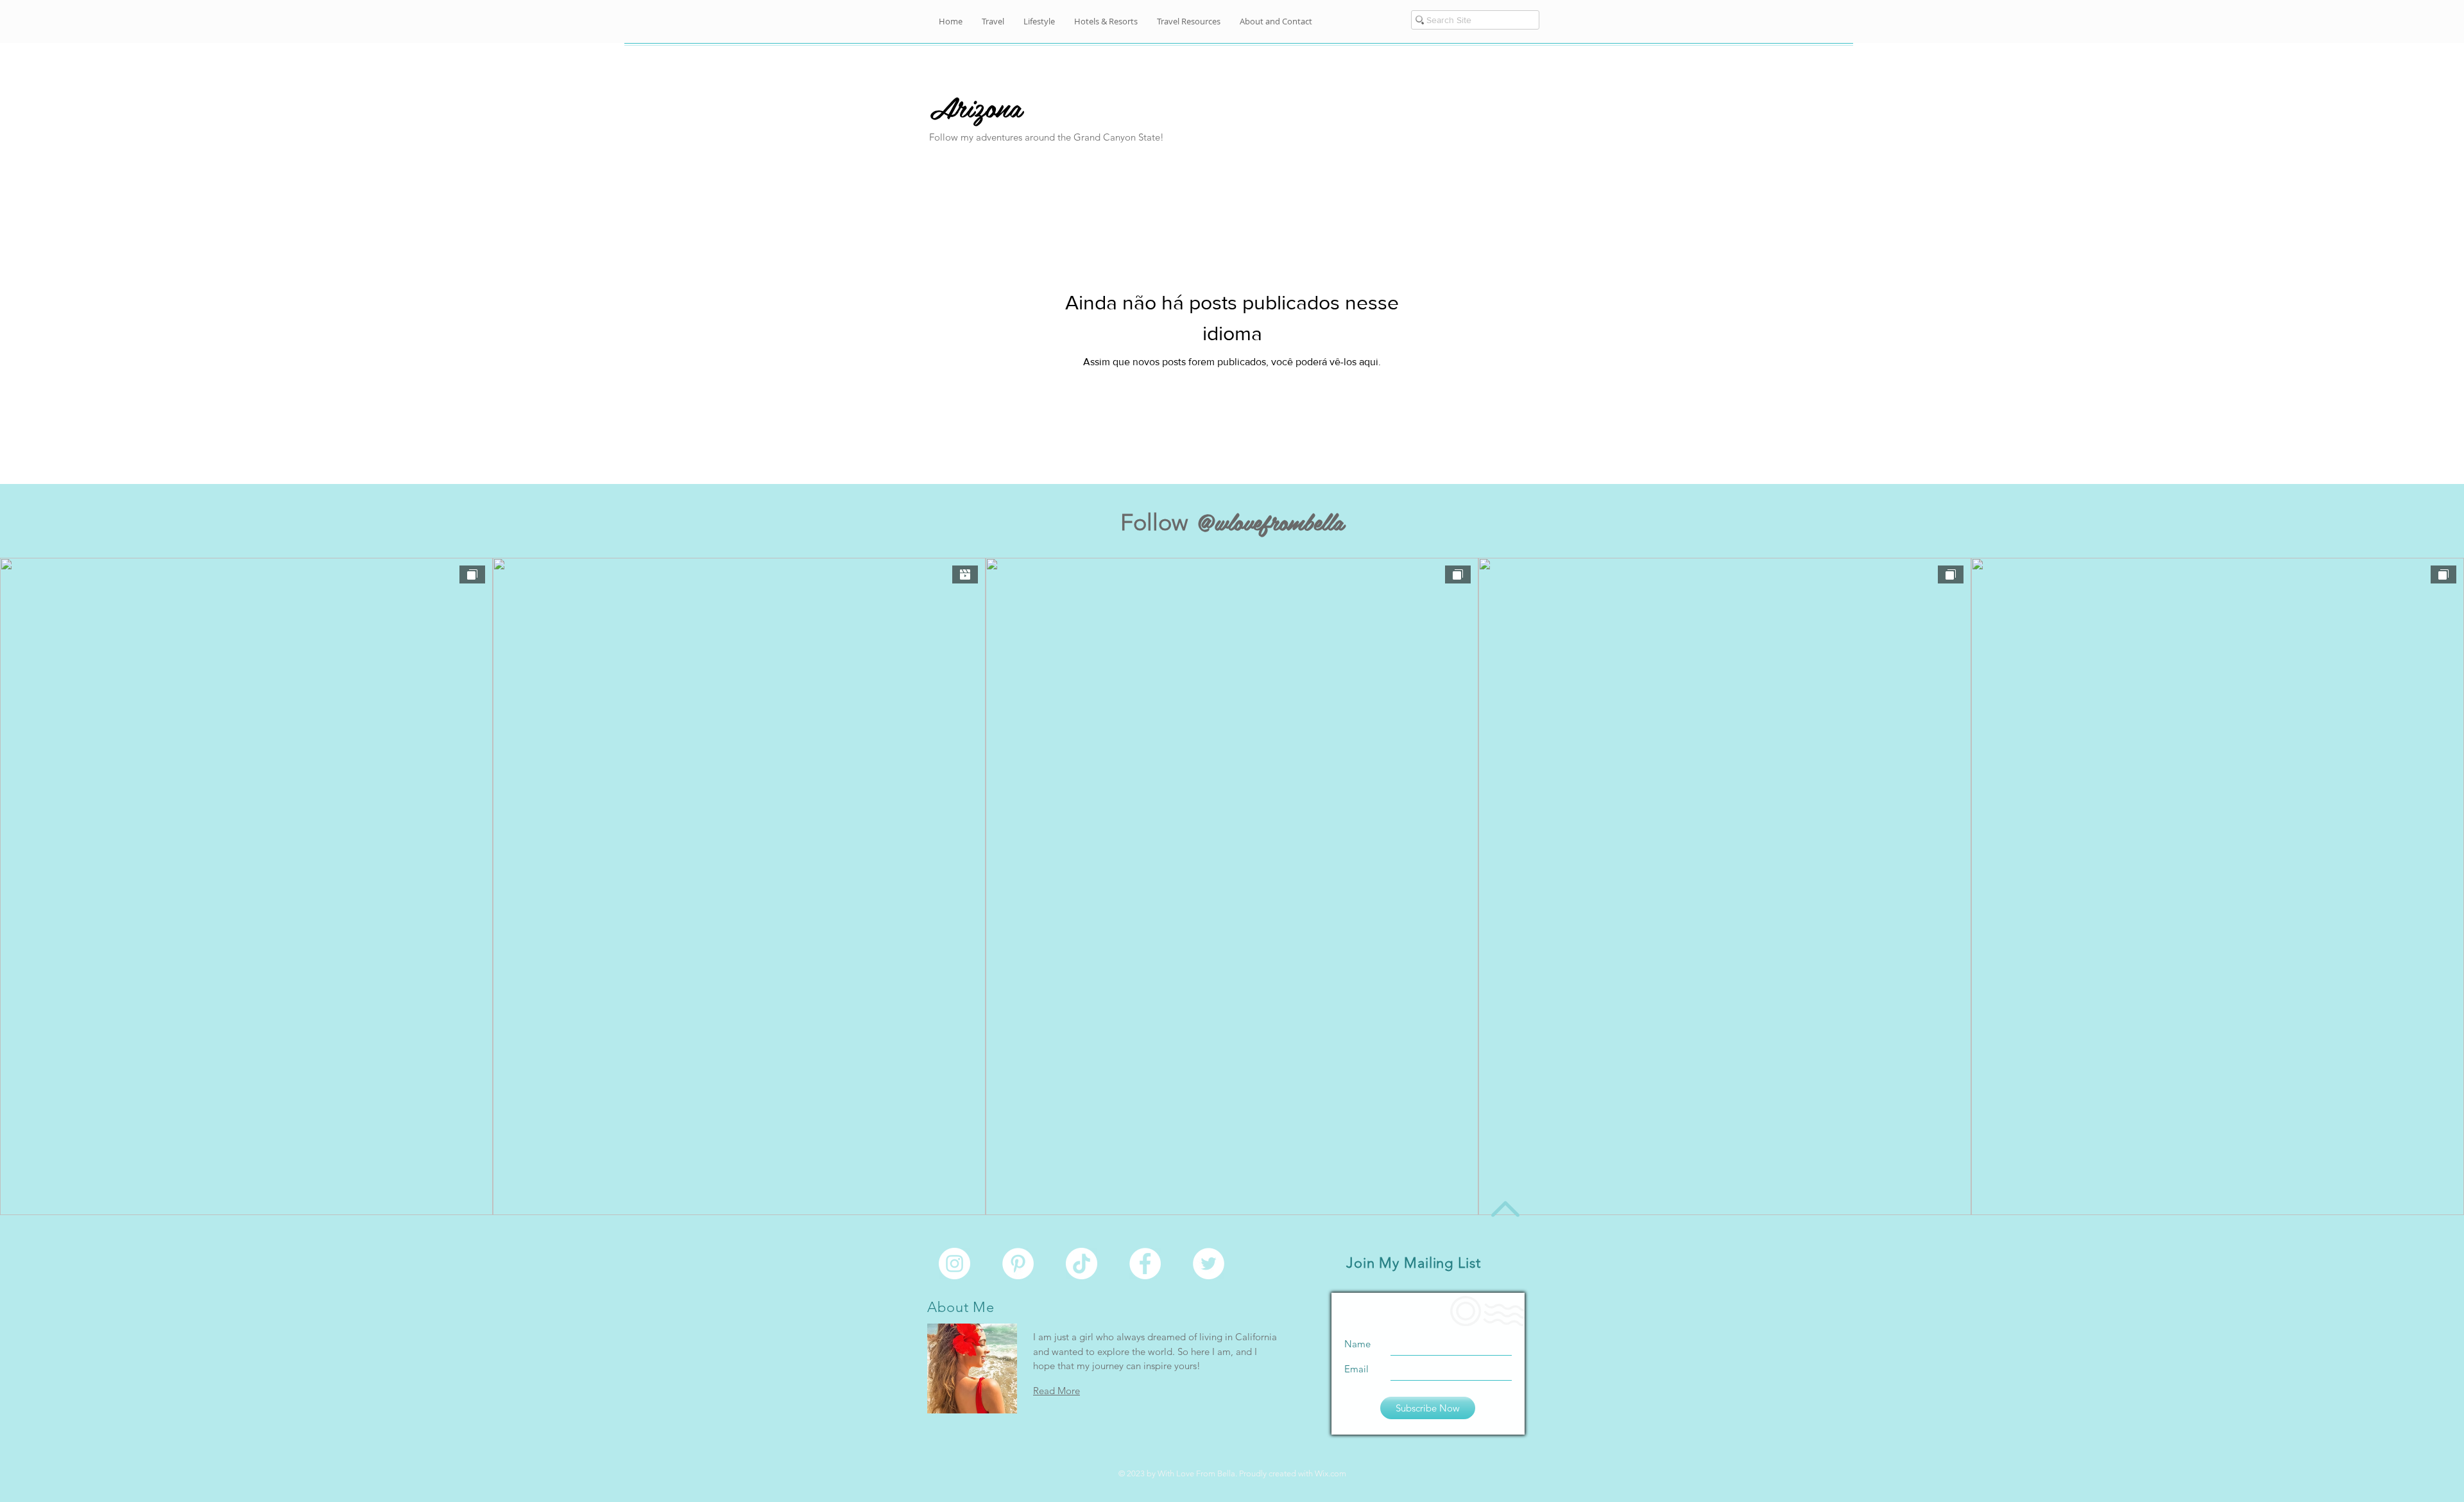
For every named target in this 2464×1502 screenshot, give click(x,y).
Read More (1057, 1391)
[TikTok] (1082, 1264)
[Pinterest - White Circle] (1018, 1264)
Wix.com (1330, 1473)
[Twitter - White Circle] (1209, 1264)
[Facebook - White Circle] (1145, 1264)
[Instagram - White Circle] (954, 1264)
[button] (1276, 22)
